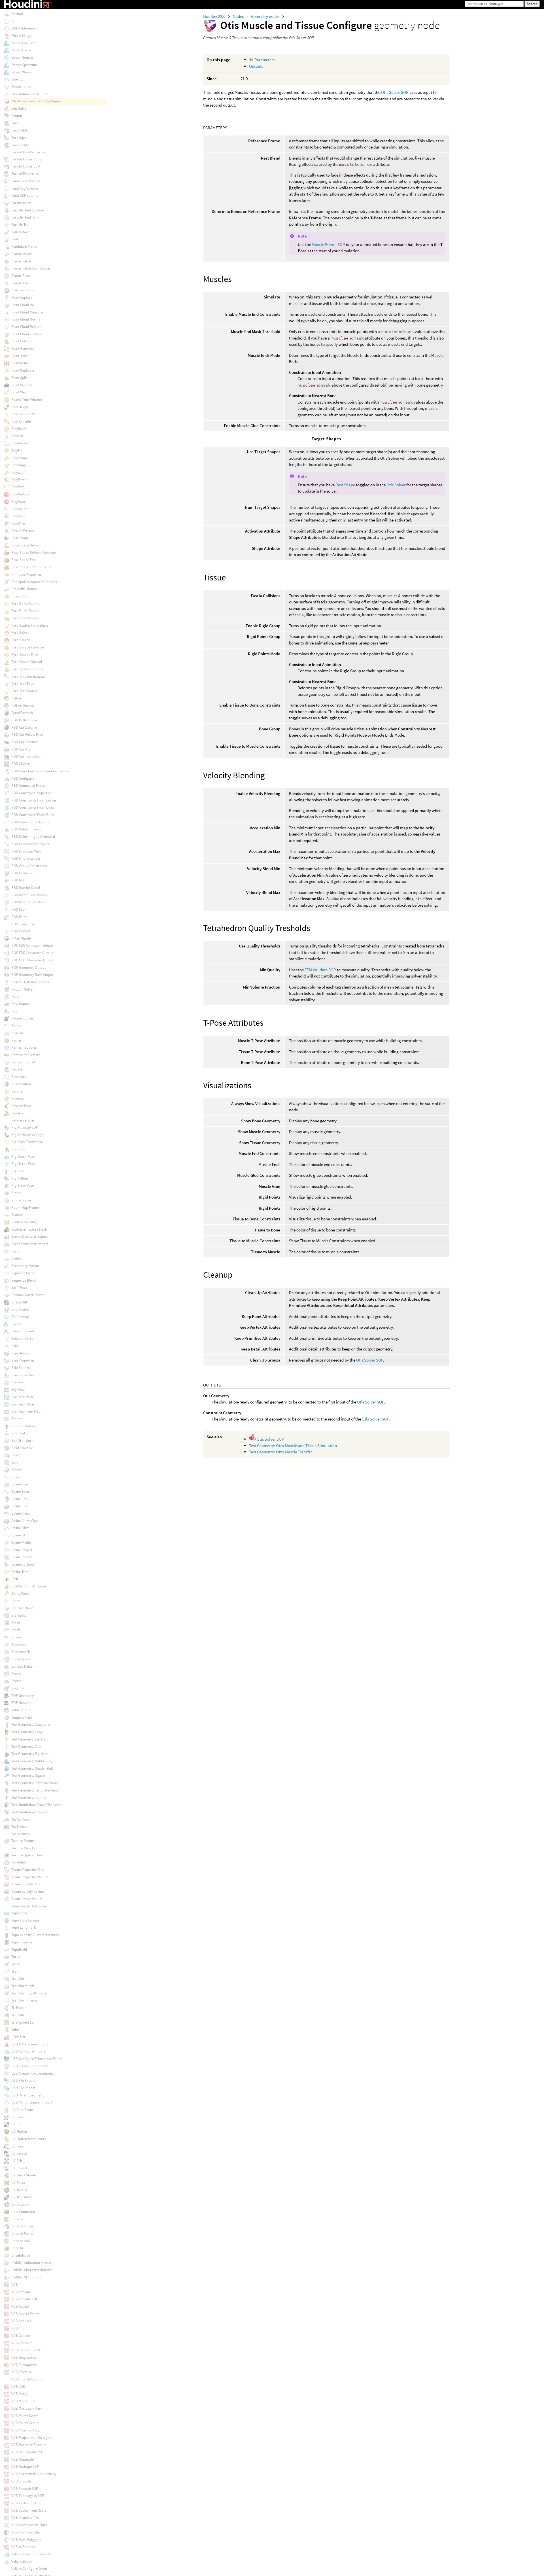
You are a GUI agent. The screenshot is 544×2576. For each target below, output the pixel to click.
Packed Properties (25, 174)
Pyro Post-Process (25, 618)
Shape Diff (19, 1302)
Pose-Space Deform (26, 545)
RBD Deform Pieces (26, 829)
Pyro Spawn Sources (27, 669)
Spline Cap (19, 1499)
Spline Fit (18, 1535)
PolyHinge (19, 465)
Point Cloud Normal (26, 319)
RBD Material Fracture (28, 902)
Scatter (17, 1215)
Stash (16, 1623)
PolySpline (19, 509)
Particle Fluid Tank (25, 217)
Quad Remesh (22, 713)
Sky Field (18, 1389)
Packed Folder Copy (26, 159)
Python (17, 698)
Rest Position (21, 1084)
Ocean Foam (21, 50)
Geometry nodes (266, 16)
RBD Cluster (20, 764)
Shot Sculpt (20, 1309)
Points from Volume (26, 399)
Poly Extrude (21, 421)
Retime (17, 1091)
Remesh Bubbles (24, 1047)
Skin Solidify (21, 1368)
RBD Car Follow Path (27, 734)
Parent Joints (21, 203)
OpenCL (17, 79)
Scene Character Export (29, 1236)
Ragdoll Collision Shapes (30, 982)
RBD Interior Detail (26, 888)
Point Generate (23, 348)
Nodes (239, 16)
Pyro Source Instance (27, 647)
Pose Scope (20, 538)
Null (14, 21)
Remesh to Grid (23, 1062)
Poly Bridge (20, 407)
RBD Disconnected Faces (30, 844)
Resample (19, 1077)
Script (16, 1251)
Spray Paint (20, 1594)
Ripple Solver (21, 1200)
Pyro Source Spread (27, 662)
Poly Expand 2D (23, 414)
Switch (16, 1681)
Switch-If (18, 1688)
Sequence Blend (24, 1280)
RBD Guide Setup (24, 873)
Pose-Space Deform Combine (34, 553)
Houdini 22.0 (215, 16)
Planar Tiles (20, 283)
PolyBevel (19, 429)
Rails (15, 996)
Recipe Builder (22, 1018)
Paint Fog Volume (25, 188)
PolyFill (17, 450)
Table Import (21, 1710)
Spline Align (20, 1484)
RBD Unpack (21, 931)
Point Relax (20, 363)
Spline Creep (21, 1513)
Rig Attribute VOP (25, 1127)
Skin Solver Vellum (25, 1375)
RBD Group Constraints (29, 866)
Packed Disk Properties (28, 152)
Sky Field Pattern (24, 1404)
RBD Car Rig (21, 749)
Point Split (19, 378)
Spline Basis (20, 1491)
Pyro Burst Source (25, 611)
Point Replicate (23, 370)
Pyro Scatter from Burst (30, 625)
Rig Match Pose (23, 1156)
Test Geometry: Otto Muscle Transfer (280, 1452)
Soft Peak (19, 1433)
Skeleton (18, 1324)
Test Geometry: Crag (27, 1732)
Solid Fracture (22, 1448)
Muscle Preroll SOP (328, 244)
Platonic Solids (23, 290)
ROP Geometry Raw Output (32, 975)
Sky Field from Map (26, 1411)
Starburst (19, 1615)
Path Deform (21, 232)
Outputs (256, 66)
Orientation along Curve (30, 94)
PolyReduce (20, 494)
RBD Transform (23, 924)
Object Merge (21, 36)
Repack (17, 1069)
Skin (15, 1346)
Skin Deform (21, 1353)
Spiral (16, 1477)
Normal (17, 14)
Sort (15, 1462)
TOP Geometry (23, 1696)
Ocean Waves (22, 72)
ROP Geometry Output (28, 967)
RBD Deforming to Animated (33, 837)
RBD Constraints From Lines (33, 807)
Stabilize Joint (22, 1608)
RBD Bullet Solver (25, 720)
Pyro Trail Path (23, 683)
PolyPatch (19, 480)
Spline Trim (20, 1572)
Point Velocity (22, 385)
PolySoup (19, 502)
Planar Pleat (21, 276)
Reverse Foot (21, 1106)
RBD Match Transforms (29, 895)
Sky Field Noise (23, 1397)
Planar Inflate (22, 254)
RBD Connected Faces (28, 785)
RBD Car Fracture (25, 742)
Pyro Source (21, 640)
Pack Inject (19, 138)
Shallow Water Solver (28, 1295)
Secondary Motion (25, 1266)
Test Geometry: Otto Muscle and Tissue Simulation (293, 1446)
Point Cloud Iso (23, 305)
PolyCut (17, 436)
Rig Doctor (20, 1149)
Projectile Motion (24, 589)
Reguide (18, 1033)
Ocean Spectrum (24, 65)
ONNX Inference (23, 28)
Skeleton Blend (23, 1331)
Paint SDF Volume (25, 195)
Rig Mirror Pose (23, 1164)
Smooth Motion (23, 1426)
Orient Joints (21, 87)
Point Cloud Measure (27, 312)
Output (17, 116)
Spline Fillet (20, 1528)
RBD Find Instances (26, 858)
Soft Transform (23, 1440)
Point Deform (22, 341)
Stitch (16, 1630)
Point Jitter (20, 356)
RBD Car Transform (26, 756)
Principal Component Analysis (34, 582)
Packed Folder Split (26, 166)
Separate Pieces (23, 1273)
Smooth (17, 1419)
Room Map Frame (25, 1208)
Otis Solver (396, 485)
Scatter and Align (25, 1222)
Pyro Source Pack (25, 655)
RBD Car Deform (24, 727)
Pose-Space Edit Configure (31, 567)
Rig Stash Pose (23, 1185)
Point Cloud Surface (26, 334)
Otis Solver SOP (395, 92)
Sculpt (16, 1258)
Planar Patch (21, 261)
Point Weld (19, 392)
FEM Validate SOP (320, 970)
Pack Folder (20, 130)
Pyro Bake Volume (25, 604)
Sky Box (17, 1382)
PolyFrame (20, 458)
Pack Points (20, 145)
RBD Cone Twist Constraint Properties (40, 771)
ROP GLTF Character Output (33, 960)
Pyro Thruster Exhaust (28, 676)
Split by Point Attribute (28, 1586)
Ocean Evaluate (23, 43)
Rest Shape (345, 485)
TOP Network (21, 1703)
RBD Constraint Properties (31, 793)
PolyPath (18, 487)
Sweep (16, 1674)
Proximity (19, 596)
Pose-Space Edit (24, 560)
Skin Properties (23, 1360)
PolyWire (18, 523)
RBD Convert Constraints (30, 822)
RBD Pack (19, 909)
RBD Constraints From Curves (34, 800)
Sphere (17, 1470)
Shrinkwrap (20, 1317)
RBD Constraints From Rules (33, 815)
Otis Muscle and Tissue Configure (36, 101)
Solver (16, 1455)
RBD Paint (19, 917)
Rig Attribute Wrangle (28, 1135)
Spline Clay (20, 1506)
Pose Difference (23, 531)
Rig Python (20, 1178)
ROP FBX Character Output (32, 953)
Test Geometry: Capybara (31, 1724)
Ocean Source (22, 57)
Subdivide (19, 1645)
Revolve (17, 1113)
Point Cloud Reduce (26, 327)
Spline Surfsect (23, 1564)
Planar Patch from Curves (31, 268)
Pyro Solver (20, 632)
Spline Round (22, 1557)
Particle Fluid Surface (27, 210)
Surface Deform (24, 1666)
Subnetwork (21, 1652)
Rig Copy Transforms (27, 1142)
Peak (15, 239)
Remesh (17, 1040)
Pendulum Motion (25, 246)
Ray (14, 1011)
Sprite (16, 1601)
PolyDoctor (20, 443)
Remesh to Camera (26, 1055)
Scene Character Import (30, 1244)
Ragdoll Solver (23, 989)
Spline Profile (21, 1543)
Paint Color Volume (26, 181)
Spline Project (22, 1550)
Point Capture (22, 297)
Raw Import (20, 1004)
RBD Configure (23, 778)
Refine (16, 1026)
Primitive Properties (26, 574)
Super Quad (21, 1659)
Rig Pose (18, 1171)
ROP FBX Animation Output (32, 945)
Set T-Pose (19, 1287)
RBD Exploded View (26, 851)
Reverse (17, 1098)
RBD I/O (18, 880)
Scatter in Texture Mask (29, 1229)
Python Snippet (23, 705)
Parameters (264, 60)
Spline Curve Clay (25, 1521)
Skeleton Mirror (23, 1338)
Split (15, 1579)
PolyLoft (18, 472)
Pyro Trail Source (25, 691)
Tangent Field (22, 1717)
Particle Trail (21, 225)
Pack (15, 123)
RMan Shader (22, 938)
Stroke (16, 1637)
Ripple (16, 1193)
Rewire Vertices (23, 1120)
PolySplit (18, 516)
